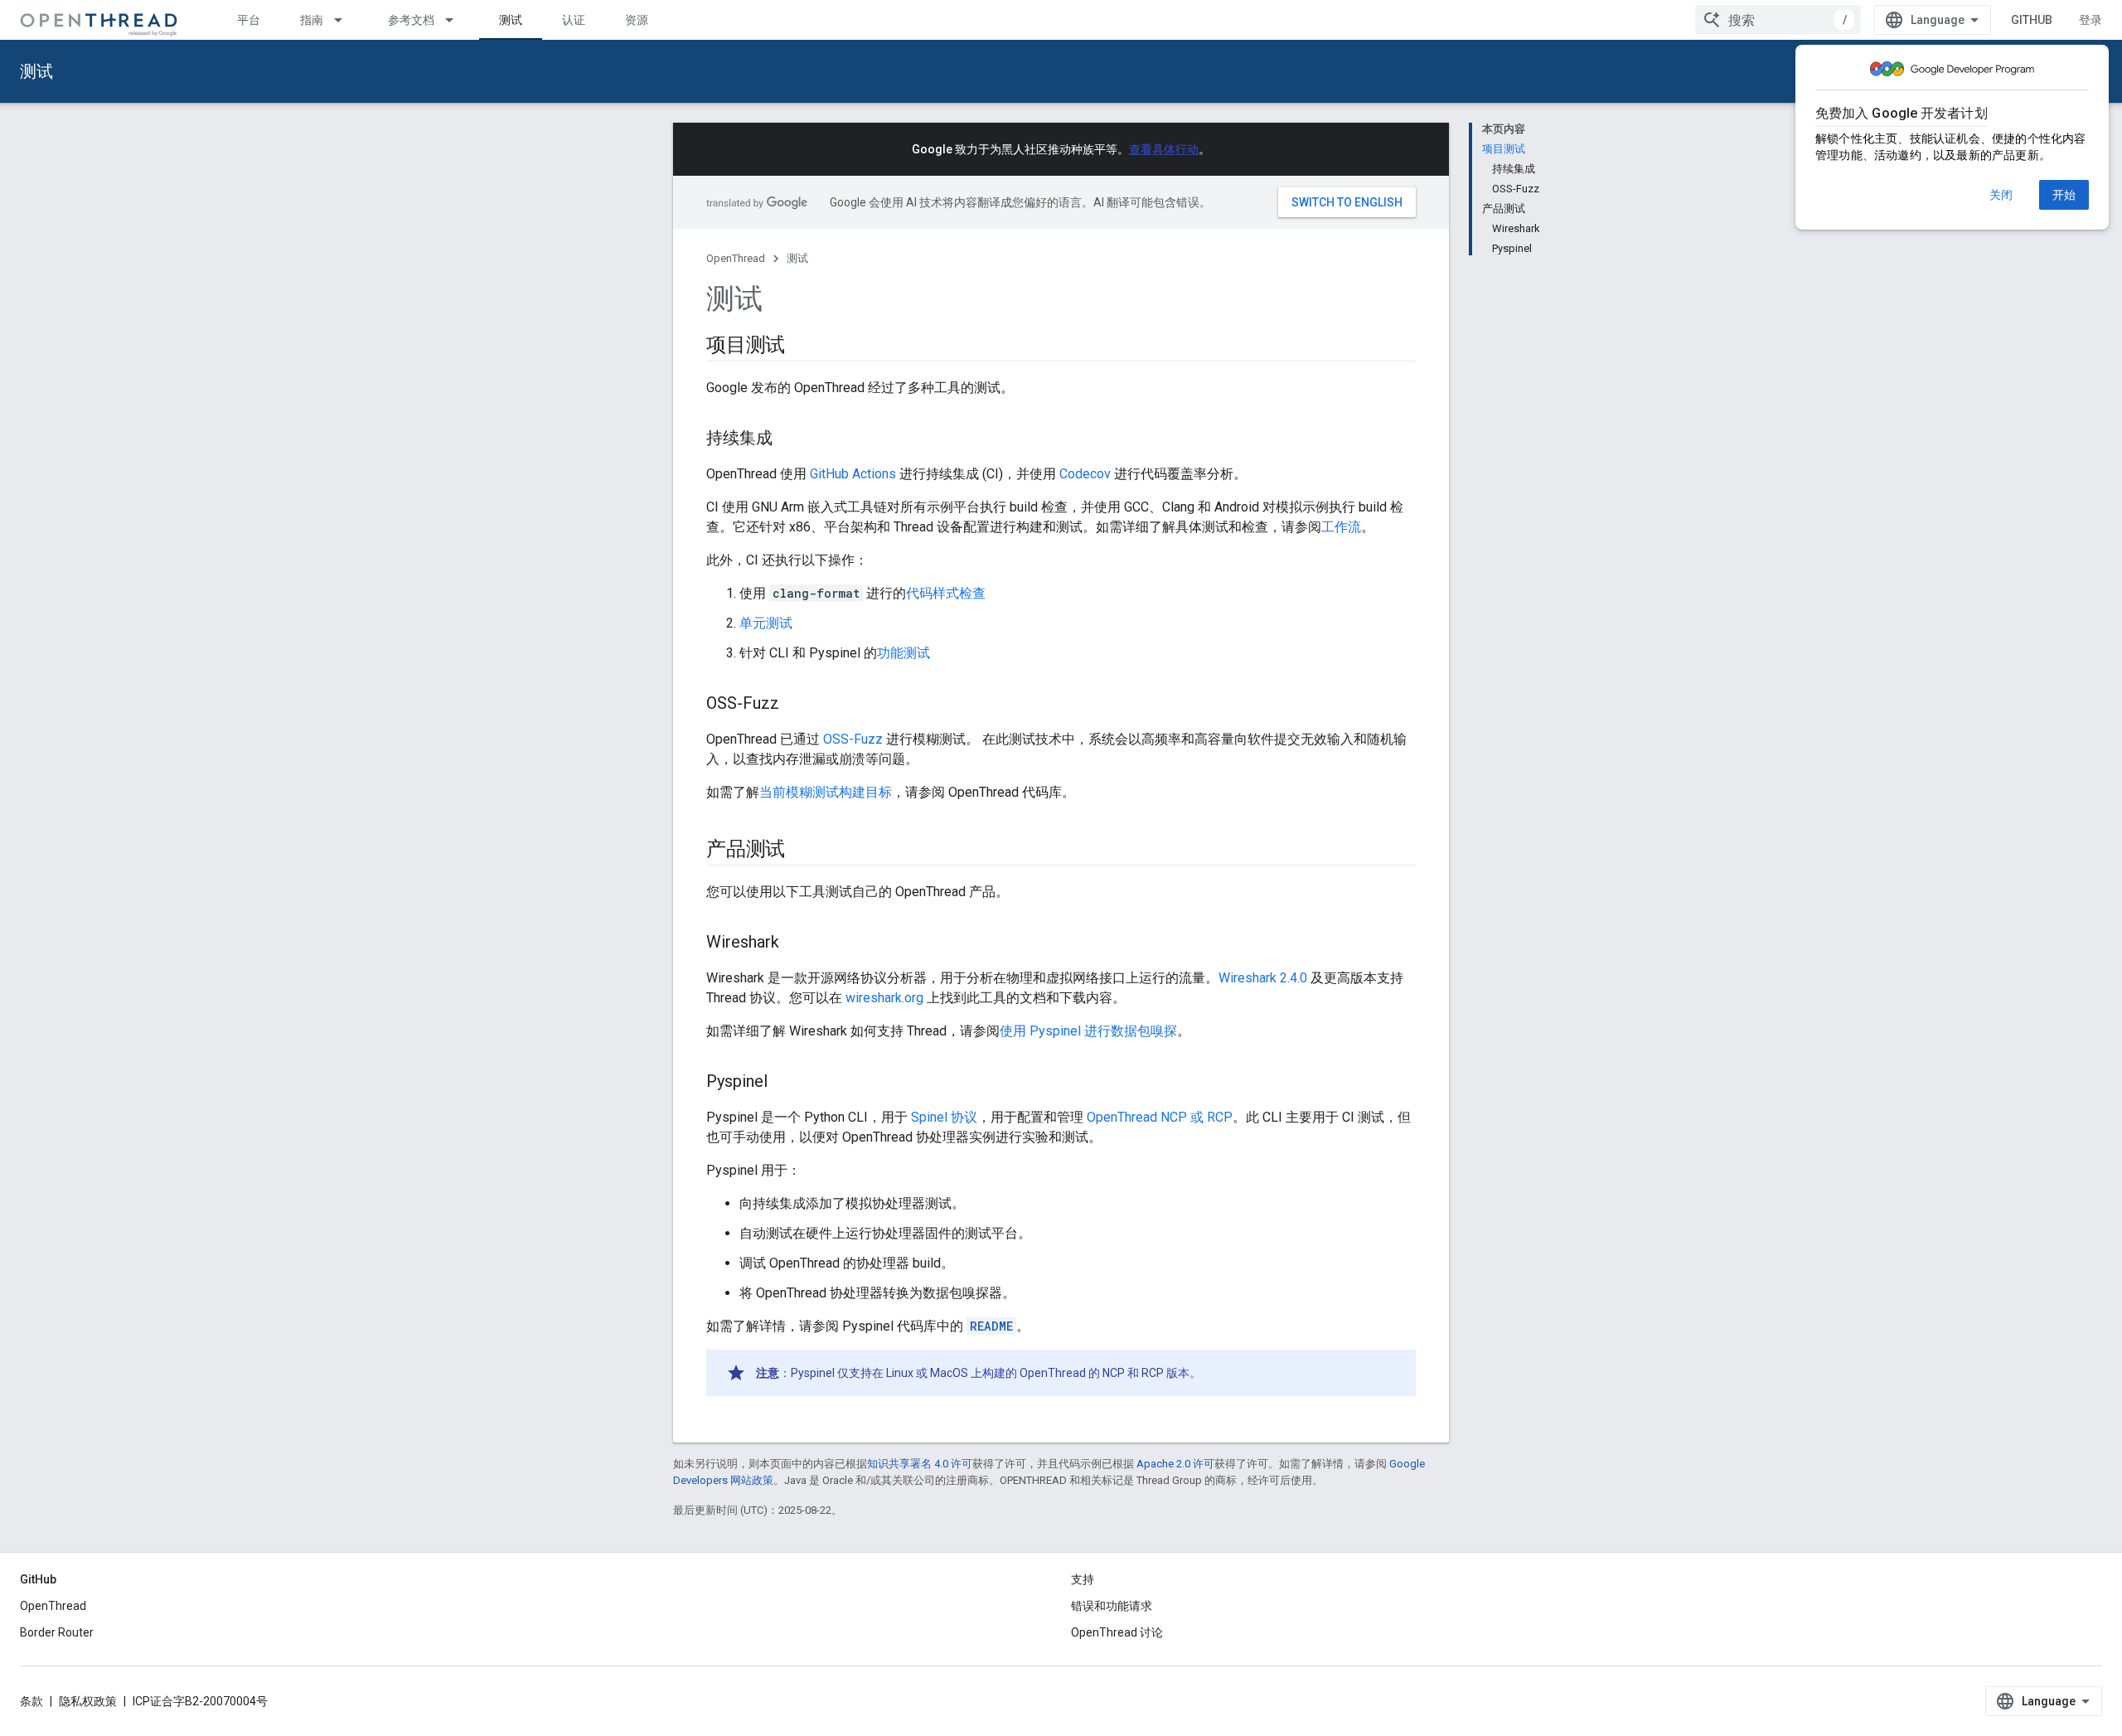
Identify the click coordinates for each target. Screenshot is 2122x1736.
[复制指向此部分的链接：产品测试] (802, 851)
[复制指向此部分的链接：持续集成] (789, 439)
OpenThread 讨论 (1117, 1632)
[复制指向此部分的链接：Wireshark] (796, 943)
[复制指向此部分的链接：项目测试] (802, 347)
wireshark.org (884, 998)
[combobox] (1778, 20)
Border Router (57, 1632)
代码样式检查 (946, 593)
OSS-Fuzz (853, 739)
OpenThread (736, 258)
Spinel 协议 (944, 1117)
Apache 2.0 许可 (1175, 1464)
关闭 (2001, 195)
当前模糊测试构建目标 (826, 792)
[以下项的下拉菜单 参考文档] (457, 20)
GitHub (2032, 20)
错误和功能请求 (1112, 1606)
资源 (637, 20)
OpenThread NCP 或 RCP (1160, 1117)
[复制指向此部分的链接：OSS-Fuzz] (796, 705)
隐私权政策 (88, 1701)
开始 (2064, 195)
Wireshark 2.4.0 (1263, 978)
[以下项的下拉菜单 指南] (346, 20)
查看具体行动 (1164, 149)
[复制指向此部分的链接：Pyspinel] (784, 1083)
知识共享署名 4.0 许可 (920, 1464)
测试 (511, 20)
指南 (312, 20)
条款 (31, 1701)
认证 (574, 20)
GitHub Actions (853, 474)
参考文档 (411, 20)
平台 (249, 20)
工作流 (1341, 527)
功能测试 (904, 653)
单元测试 (766, 623)
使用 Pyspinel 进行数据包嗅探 (1088, 1031)
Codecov (1085, 474)
